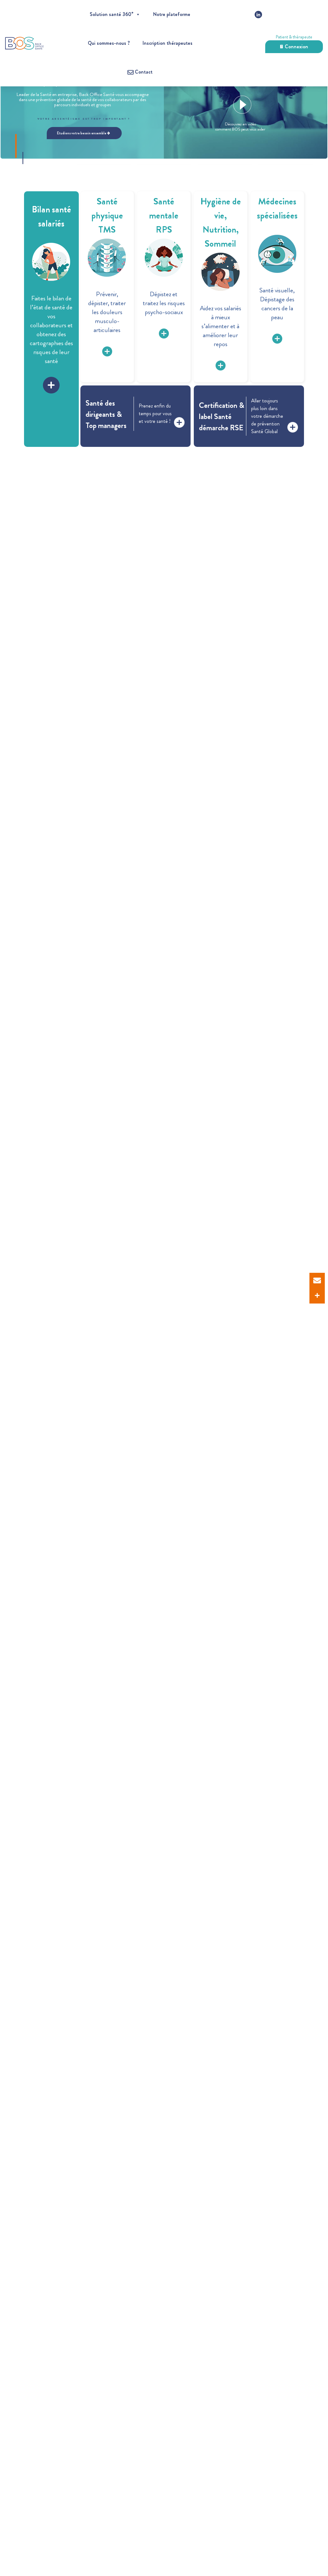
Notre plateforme (172, 14)
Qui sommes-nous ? (109, 43)
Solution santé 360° (111, 14)
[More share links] (317, 1296)
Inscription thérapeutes (168, 43)
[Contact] (317, 1280)
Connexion (296, 47)
